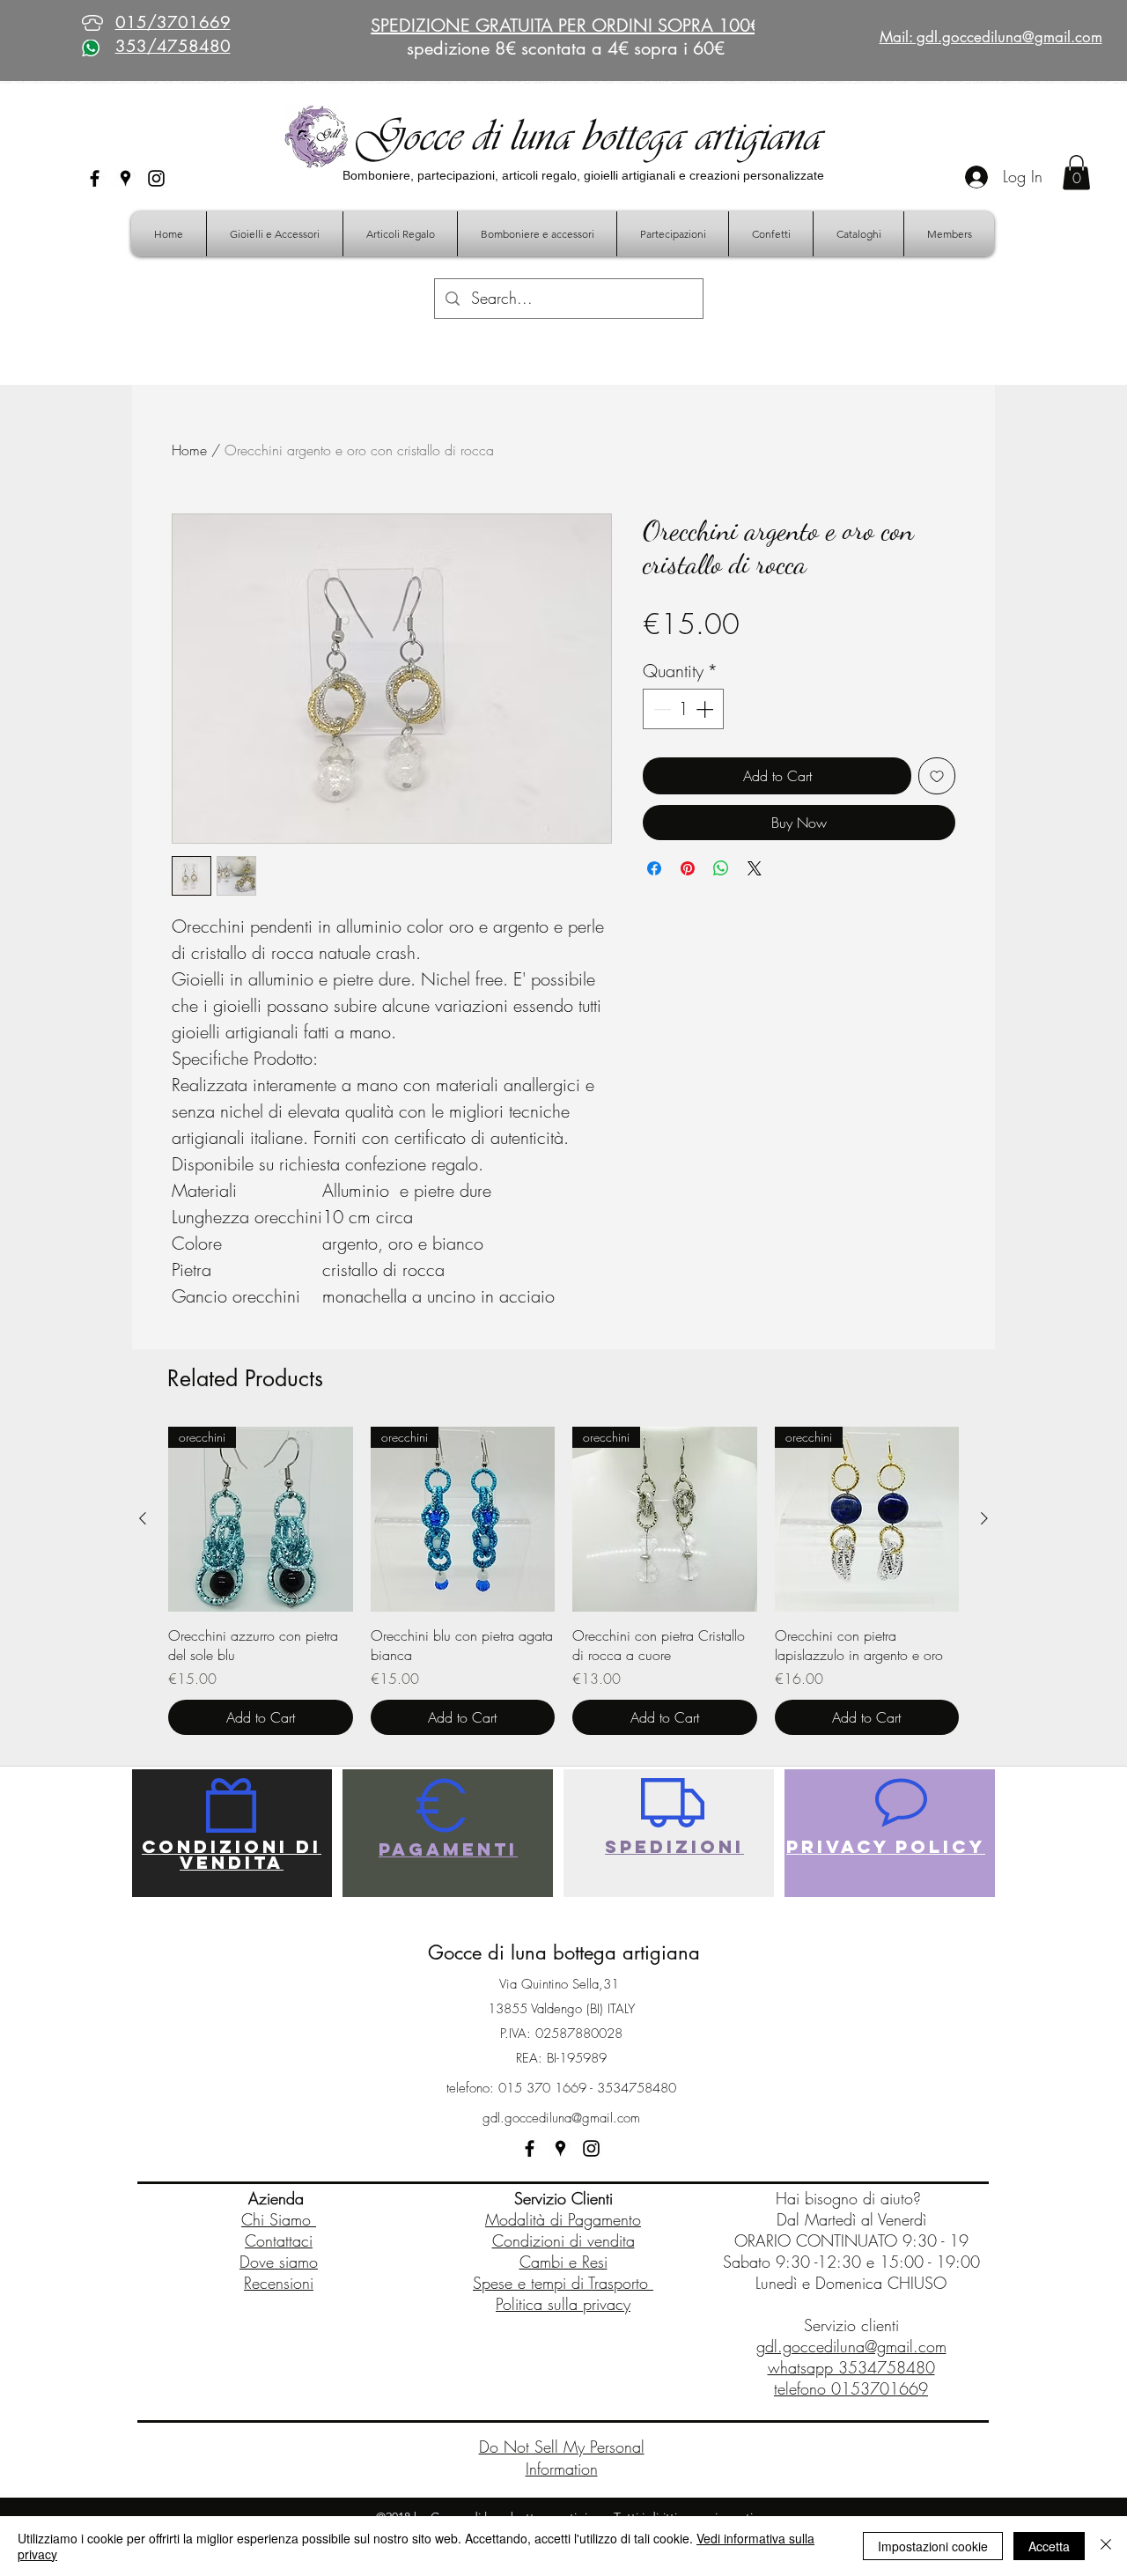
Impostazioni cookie (933, 2546)
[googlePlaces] (125, 178)
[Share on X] (755, 868)
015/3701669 (173, 22)
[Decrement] (660, 709)
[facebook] (95, 178)
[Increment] (706, 709)
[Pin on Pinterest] (688, 868)
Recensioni (279, 2283)
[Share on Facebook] (654, 868)
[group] (563, 1581)
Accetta (1049, 2546)
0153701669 (880, 2388)
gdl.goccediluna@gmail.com (561, 2118)
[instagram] (156, 178)
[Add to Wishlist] (937, 776)
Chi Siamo (279, 2219)
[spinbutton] (683, 709)
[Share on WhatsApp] (721, 868)
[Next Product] (984, 1518)
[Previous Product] (143, 1518)
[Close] (1106, 2546)
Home (189, 450)
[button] (1076, 172)
